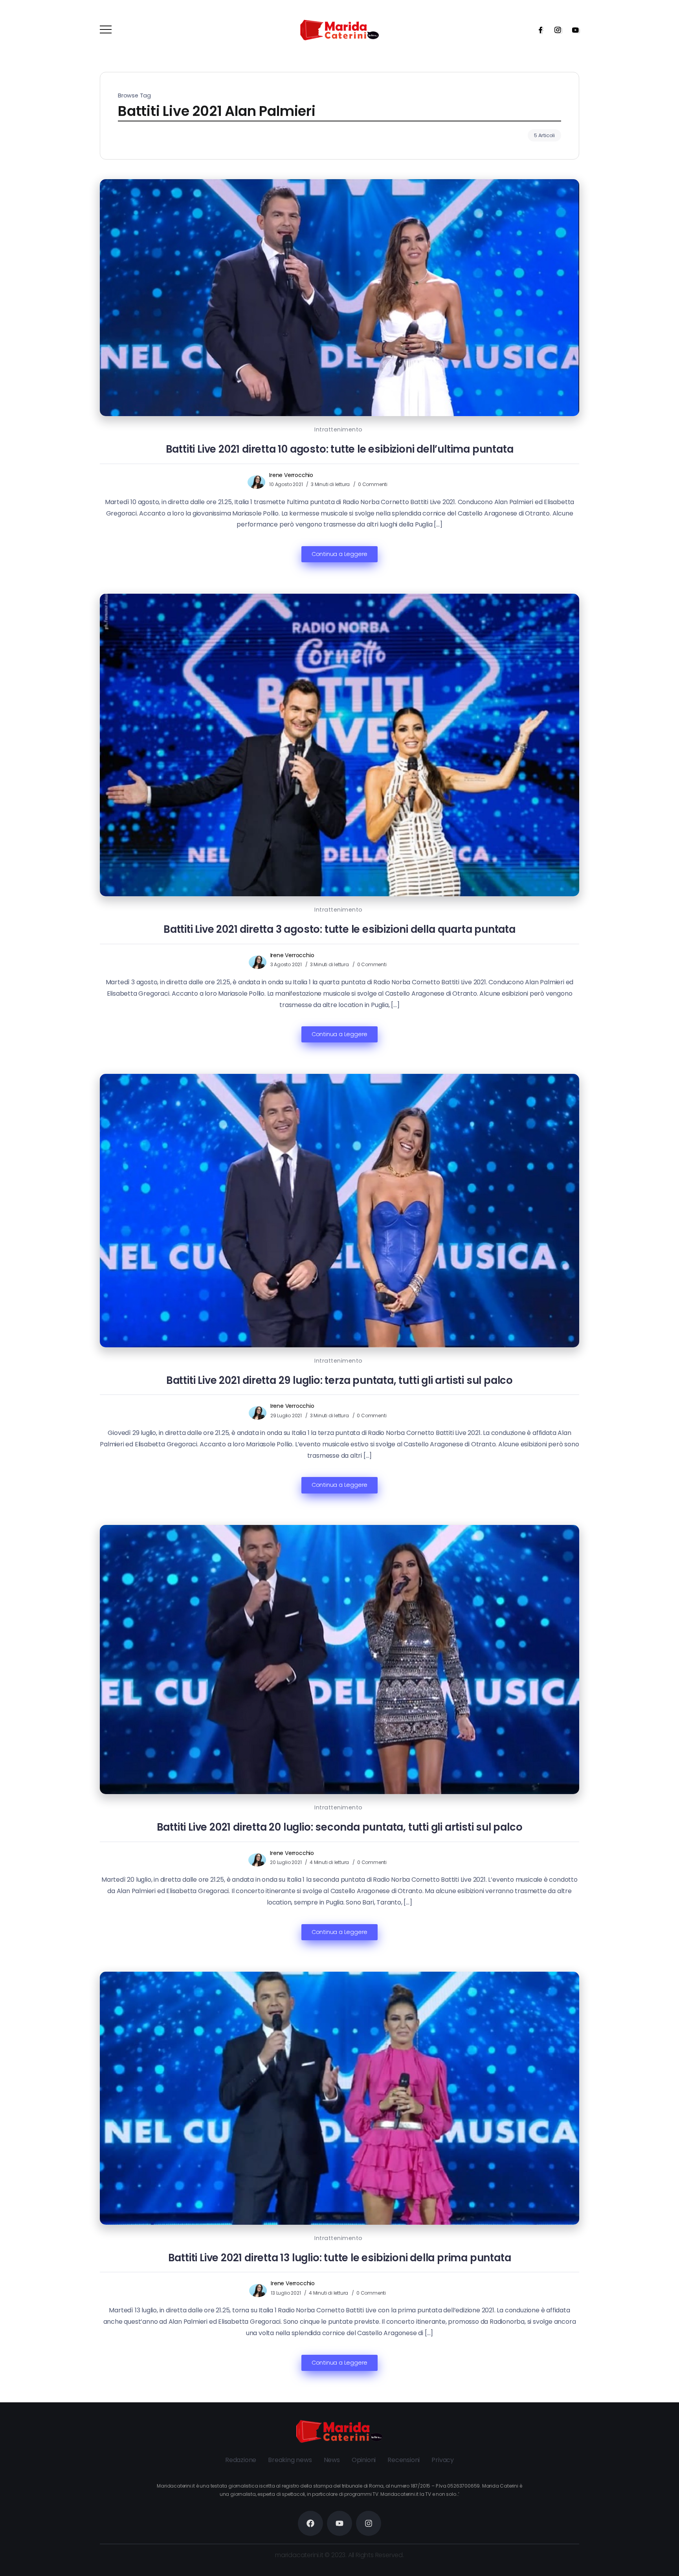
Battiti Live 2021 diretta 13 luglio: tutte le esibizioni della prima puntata (340, 2258)
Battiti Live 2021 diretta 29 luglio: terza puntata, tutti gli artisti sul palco (339, 1380)
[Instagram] (555, 30)
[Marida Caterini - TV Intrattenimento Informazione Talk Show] (339, 30)
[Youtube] (573, 30)
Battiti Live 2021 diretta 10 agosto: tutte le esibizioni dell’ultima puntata (340, 449)
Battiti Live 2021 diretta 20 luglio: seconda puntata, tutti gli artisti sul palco (340, 1827)
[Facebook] (538, 30)
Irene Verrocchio (291, 475)
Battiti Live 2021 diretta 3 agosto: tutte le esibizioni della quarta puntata (339, 929)
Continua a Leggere (339, 554)
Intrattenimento (339, 429)
